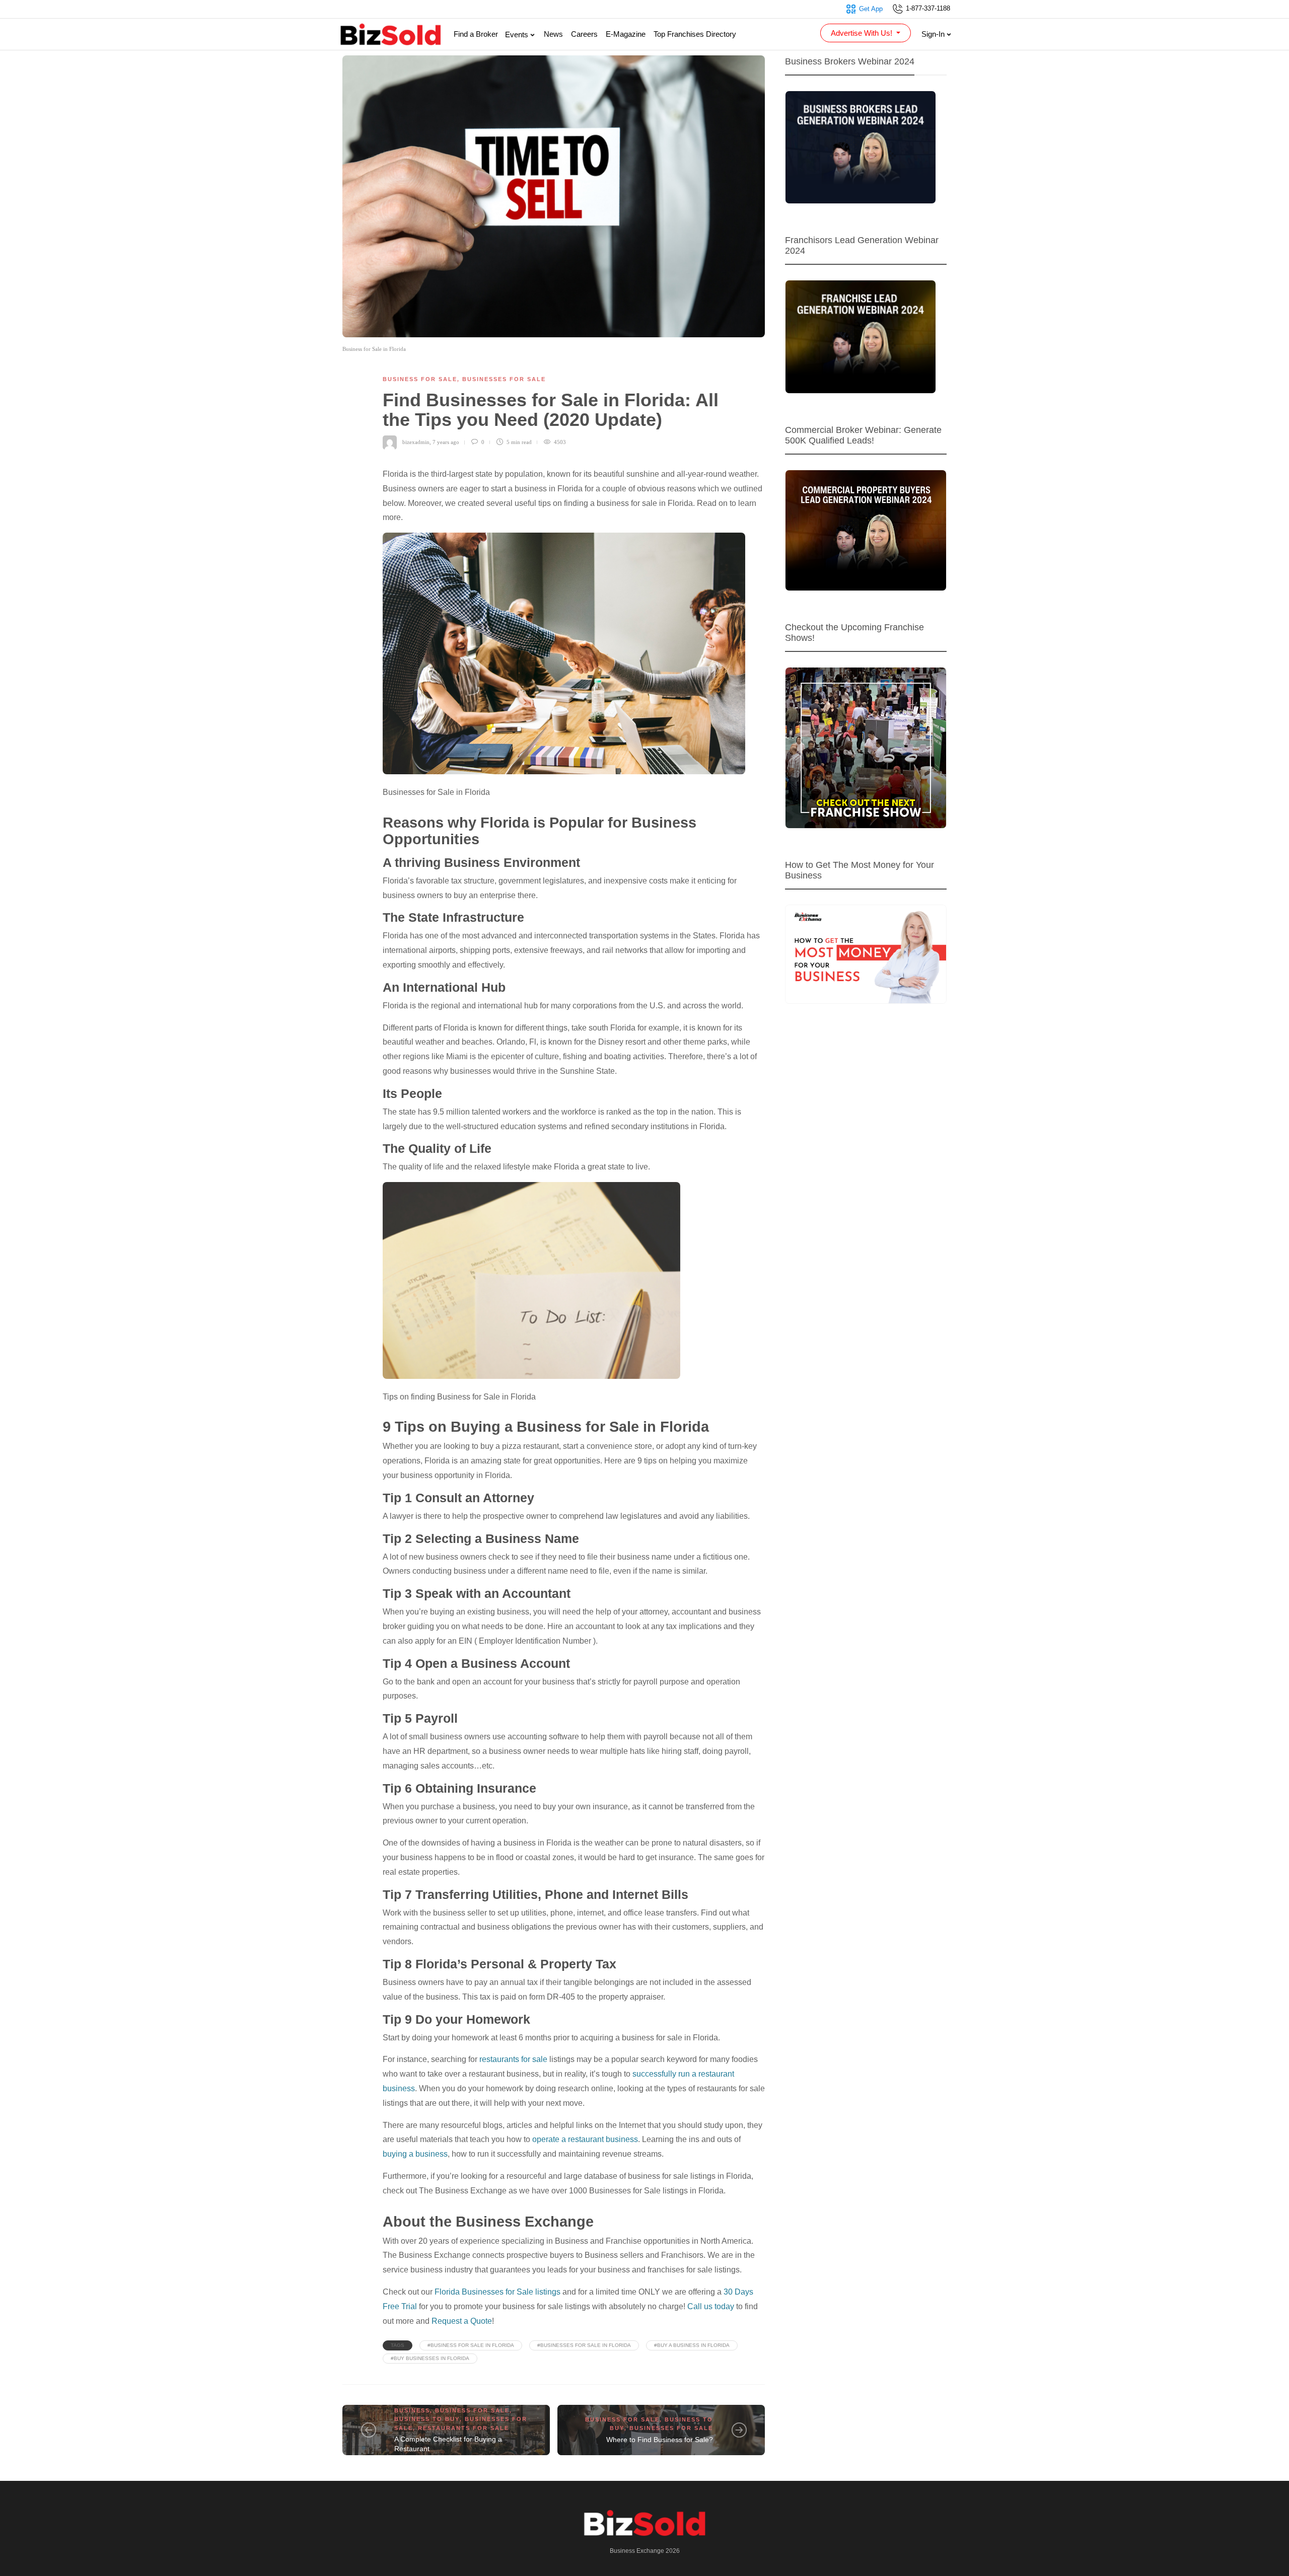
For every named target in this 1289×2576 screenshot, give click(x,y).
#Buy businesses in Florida (430, 2358)
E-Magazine (626, 34)
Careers (584, 34)
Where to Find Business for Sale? (660, 2440)
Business (412, 2410)
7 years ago (446, 442)
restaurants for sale (513, 2059)
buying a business (415, 2154)
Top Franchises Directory (695, 34)
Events (518, 34)
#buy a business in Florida (692, 2345)
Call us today (711, 2306)
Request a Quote (462, 2321)
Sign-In (934, 34)
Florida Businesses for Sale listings (497, 2292)
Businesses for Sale (504, 379)
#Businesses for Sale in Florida (584, 2345)
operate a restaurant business (585, 2139)
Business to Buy (427, 2419)
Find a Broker (476, 34)
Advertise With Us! (863, 33)
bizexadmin (416, 442)
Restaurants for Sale (463, 2428)
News (553, 34)
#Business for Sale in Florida (471, 2345)
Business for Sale (420, 379)
